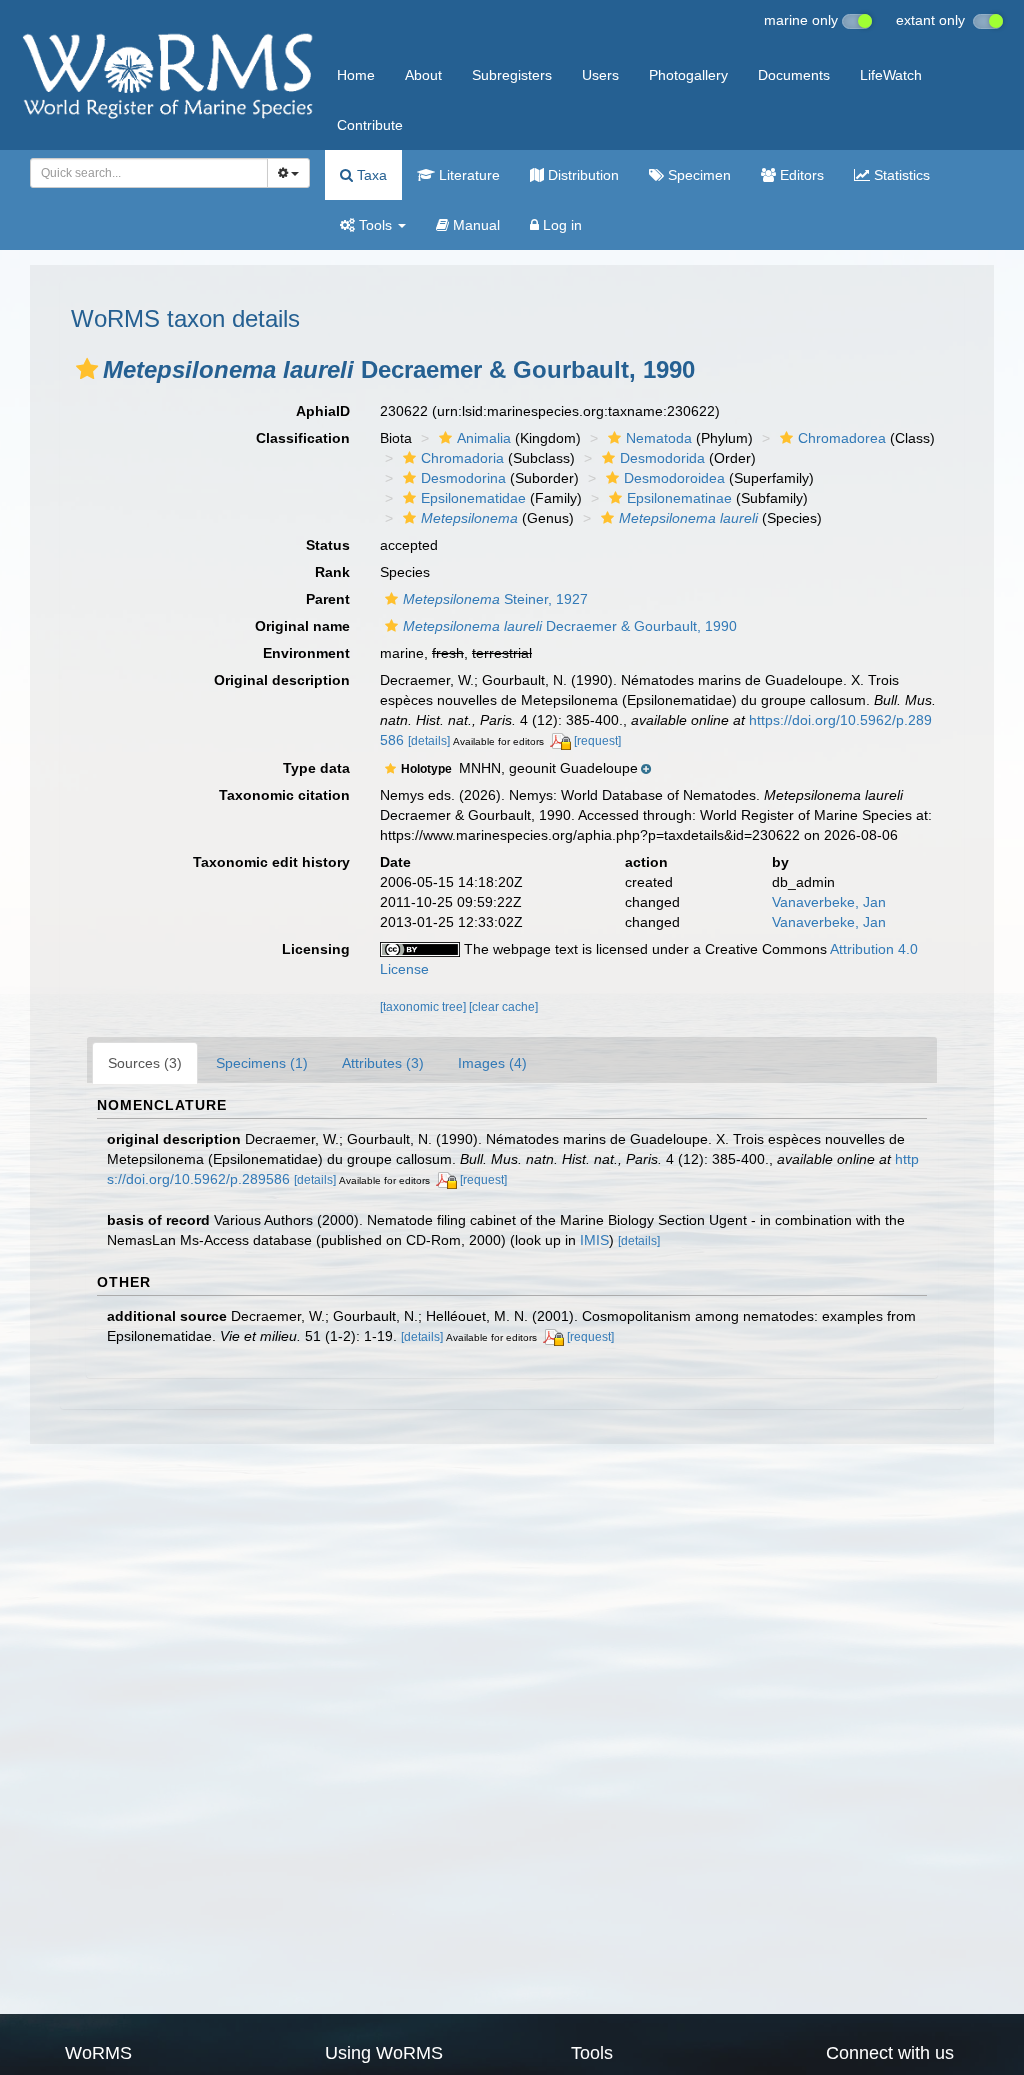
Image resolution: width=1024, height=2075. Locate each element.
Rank (332, 572)
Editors (800, 175)
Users (600, 75)
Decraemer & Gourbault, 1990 (570, 626)
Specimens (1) (262, 1063)
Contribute (370, 125)
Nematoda (659, 438)
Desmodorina (463, 478)
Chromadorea (842, 438)
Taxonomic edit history (271, 862)
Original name (302, 626)
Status (328, 545)
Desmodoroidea (674, 478)
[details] (429, 741)
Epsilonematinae (679, 498)
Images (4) (492, 1063)
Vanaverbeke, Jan (829, 902)
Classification (303, 438)
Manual (474, 225)
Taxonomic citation (284, 795)
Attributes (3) (383, 1063)
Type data (316, 768)
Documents (794, 75)
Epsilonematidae (473, 498)
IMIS (594, 1240)
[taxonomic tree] (424, 1007)
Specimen (697, 175)
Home (356, 75)
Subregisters (512, 75)
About (423, 75)
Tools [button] (375, 225)
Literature (467, 175)
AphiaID (323, 411)
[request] (597, 741)
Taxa (370, 175)
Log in (560, 225)
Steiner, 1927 (495, 599)
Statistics (900, 175)
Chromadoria (462, 458)
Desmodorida (662, 458)
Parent (328, 599)
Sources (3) (145, 1063)
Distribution (581, 175)
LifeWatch (891, 75)
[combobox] (149, 173)
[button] (87, 369)
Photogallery (688, 75)
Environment (306, 653)
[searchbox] (143, 173)
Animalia (484, 438)
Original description (282, 680)
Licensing (316, 949)
